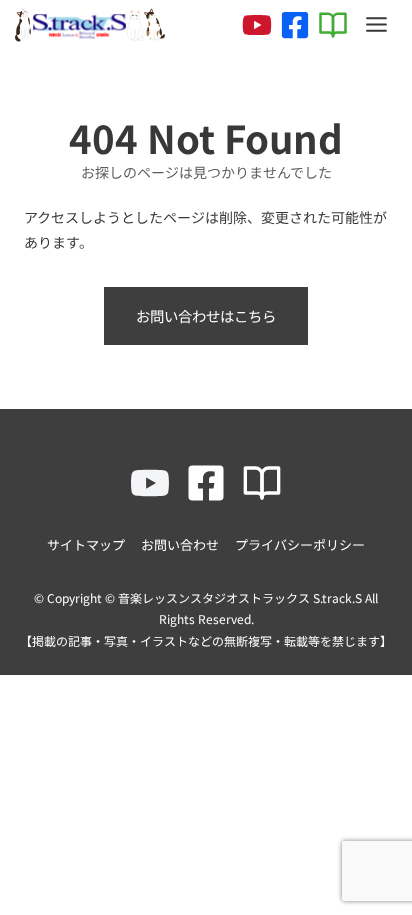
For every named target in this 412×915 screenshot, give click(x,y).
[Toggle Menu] (376, 24)
